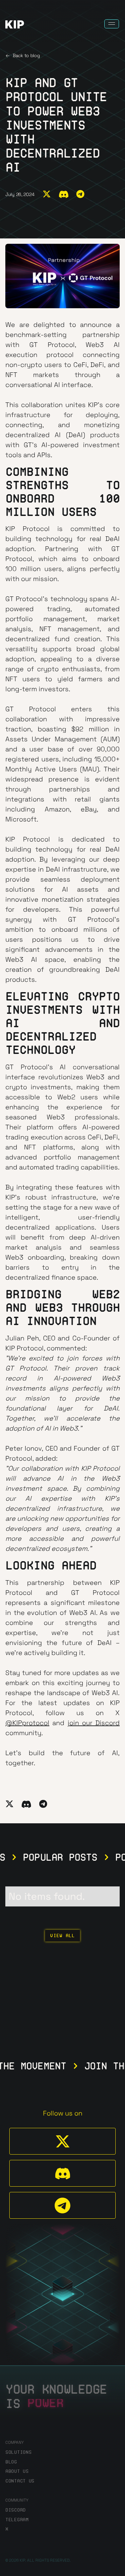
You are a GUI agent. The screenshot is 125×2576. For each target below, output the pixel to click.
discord (15, 2510)
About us (17, 2471)
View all (62, 1936)
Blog (11, 2462)
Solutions (18, 2452)
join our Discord (94, 1723)
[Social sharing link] (47, 195)
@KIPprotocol (27, 1723)
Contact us (20, 2481)
